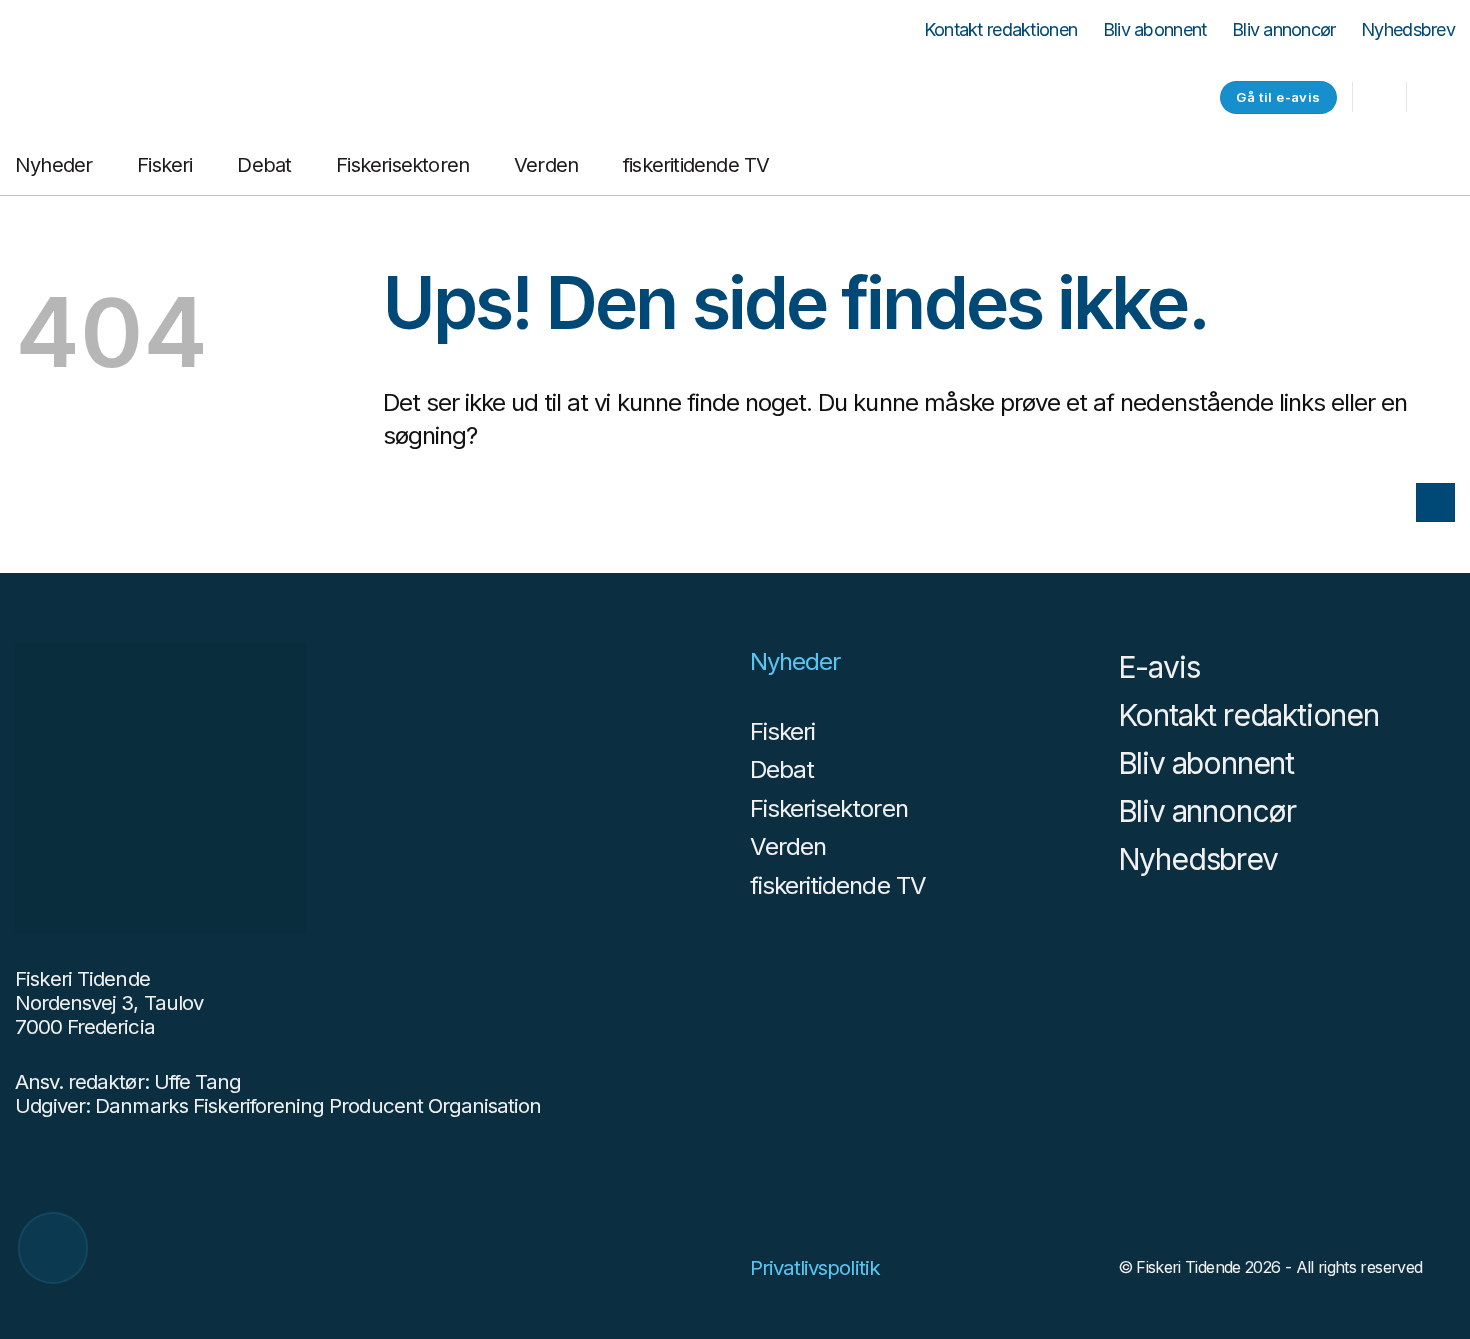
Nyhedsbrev (1408, 30)
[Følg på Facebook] (1435, 99)
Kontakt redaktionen (1000, 30)
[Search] (1379, 97)
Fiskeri (164, 165)
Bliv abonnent (1155, 30)
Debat (264, 165)
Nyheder (53, 165)
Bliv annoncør (1284, 30)
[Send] (1435, 502)
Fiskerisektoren (402, 165)
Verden (546, 165)
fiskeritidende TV (696, 165)
